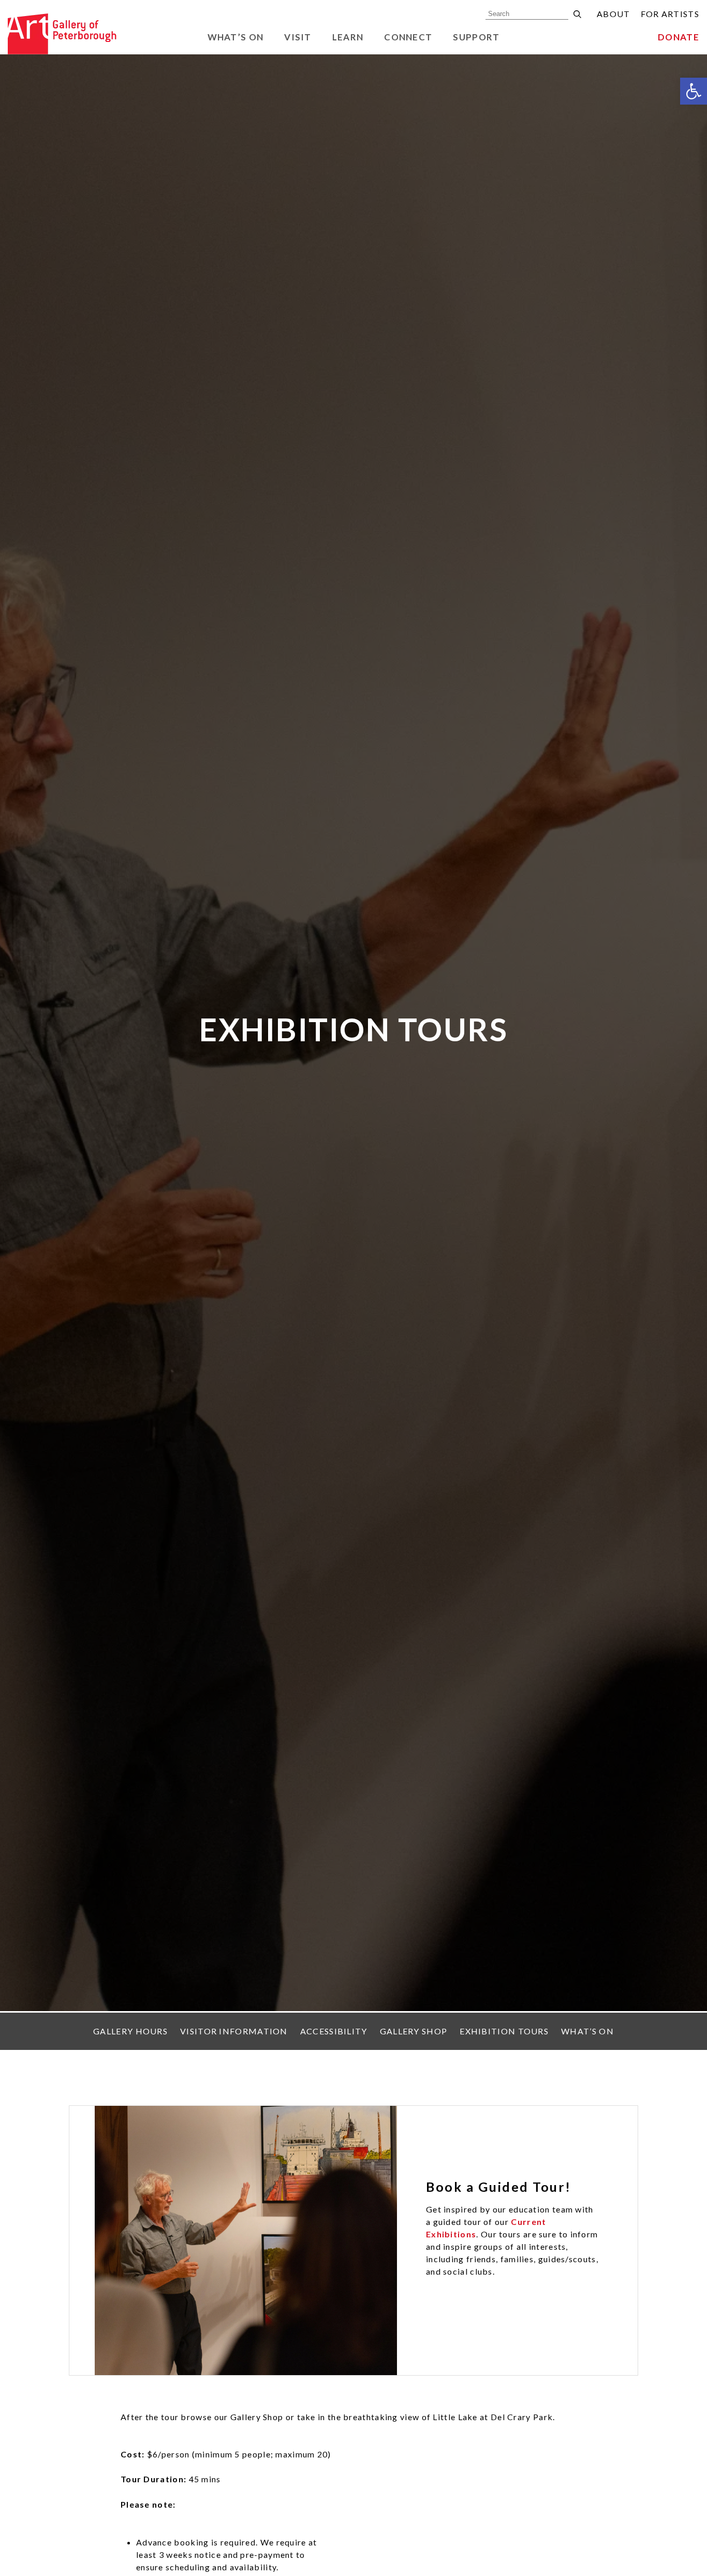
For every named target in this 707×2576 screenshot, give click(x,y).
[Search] (577, 14)
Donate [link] (679, 37)
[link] (694, 91)
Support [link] (476, 37)
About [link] (614, 14)
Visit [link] (298, 37)
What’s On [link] (236, 37)
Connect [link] (408, 37)
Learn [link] (348, 37)
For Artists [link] (670, 14)
